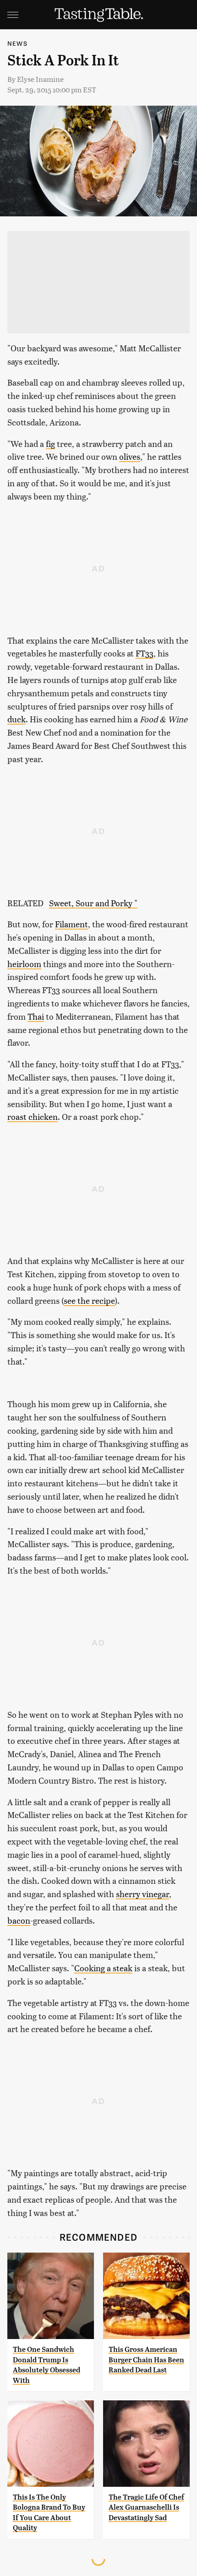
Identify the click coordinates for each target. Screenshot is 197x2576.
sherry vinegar (142, 1894)
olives (130, 456)
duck (16, 719)
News (17, 43)
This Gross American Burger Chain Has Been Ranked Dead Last (146, 2360)
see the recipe (89, 1300)
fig (50, 444)
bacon (19, 1920)
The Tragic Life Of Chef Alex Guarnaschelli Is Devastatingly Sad (146, 2507)
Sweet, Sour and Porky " (93, 903)
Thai (36, 1016)
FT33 (145, 653)
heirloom (24, 964)
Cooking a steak (103, 1968)
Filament (71, 924)
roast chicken (33, 1116)
